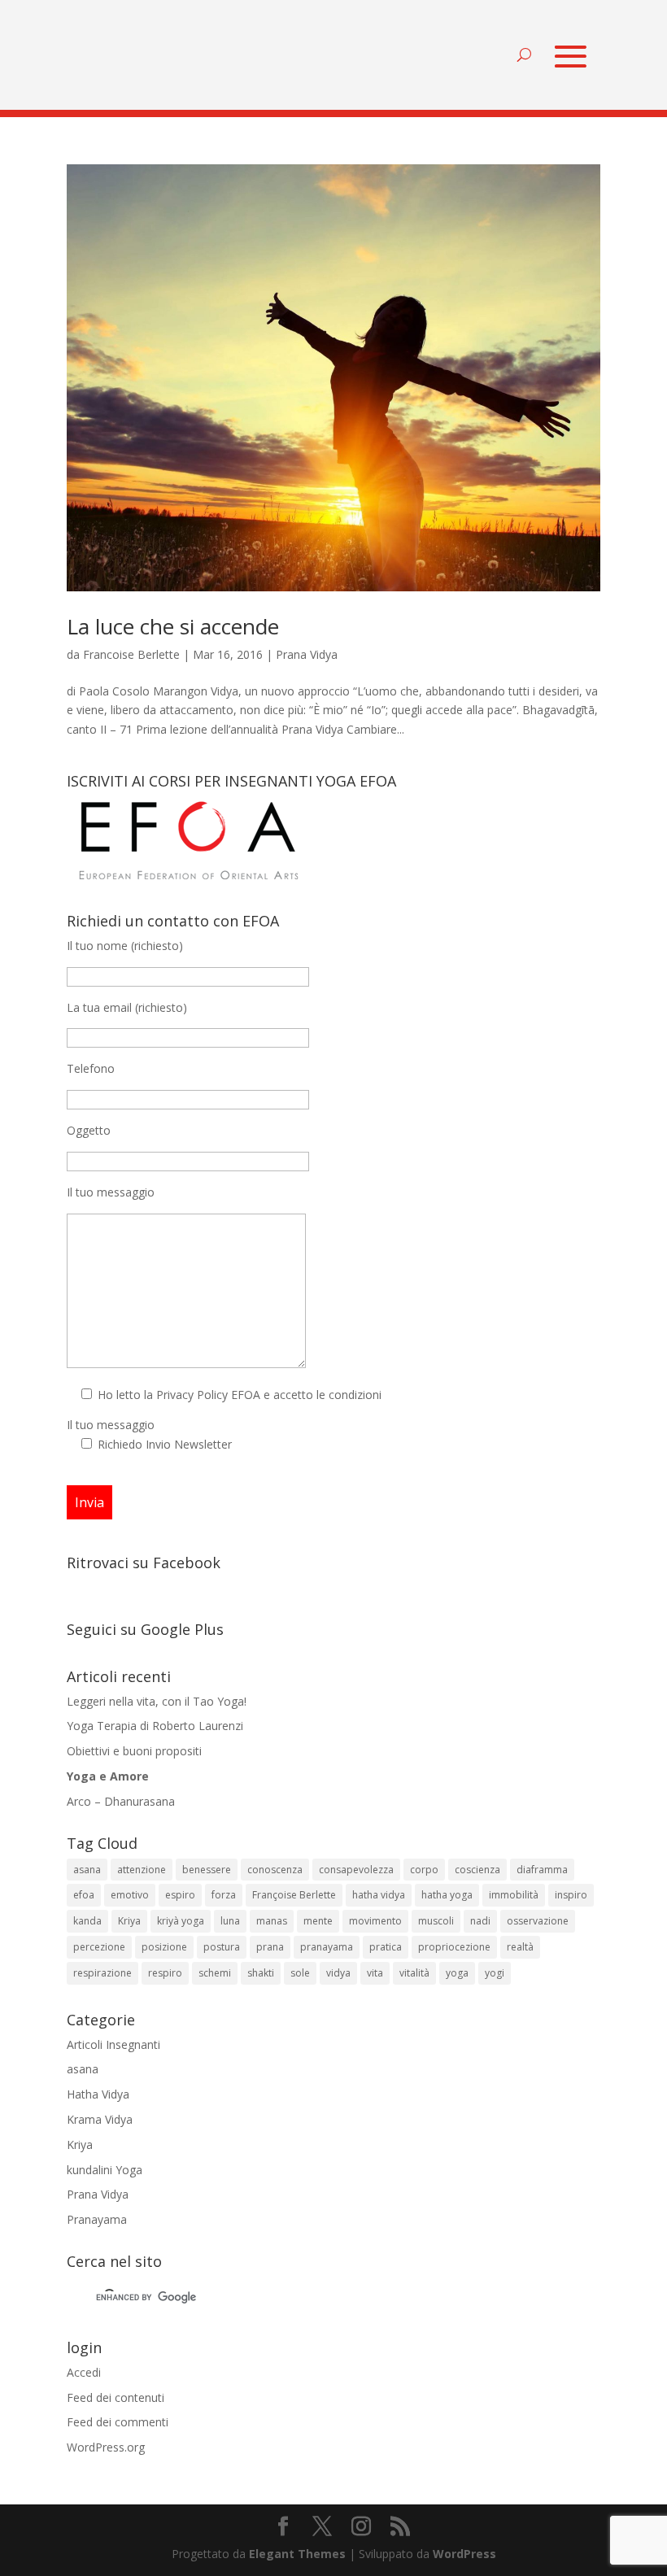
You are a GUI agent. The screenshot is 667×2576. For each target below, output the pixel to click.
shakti (261, 1973)
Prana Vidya (307, 654)
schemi (215, 1973)
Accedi (84, 2372)
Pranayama (97, 2219)
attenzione (142, 1870)
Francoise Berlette (131, 654)
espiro (180, 1895)
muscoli (436, 1921)
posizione (164, 1947)
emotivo (130, 1895)
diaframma (542, 1870)
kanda (87, 1921)
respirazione (102, 1973)
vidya (338, 1973)
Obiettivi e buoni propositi (134, 1751)
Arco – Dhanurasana (121, 1801)
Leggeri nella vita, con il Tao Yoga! (157, 1701)
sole (300, 1973)
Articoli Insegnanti (113, 2044)
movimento (375, 1921)
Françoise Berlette (294, 1895)
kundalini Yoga (105, 2170)
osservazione (538, 1921)
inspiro (571, 1895)
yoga (457, 1973)
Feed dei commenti (118, 2422)
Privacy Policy (192, 1395)
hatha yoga (447, 1895)
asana (87, 1870)
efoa (84, 1895)
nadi (480, 1921)
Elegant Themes (297, 2554)
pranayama (327, 1947)
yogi (495, 1973)
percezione (99, 1947)
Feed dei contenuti (116, 2397)
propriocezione (454, 1947)
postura (222, 1947)
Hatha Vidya (98, 2094)
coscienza (477, 1870)
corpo (424, 1870)
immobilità (514, 1895)
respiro (165, 1973)
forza (224, 1895)
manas (272, 1921)
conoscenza (275, 1870)
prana (270, 1947)
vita (375, 1973)
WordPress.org (106, 2447)
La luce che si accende (173, 626)
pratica (386, 1947)
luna (230, 1921)
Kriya (129, 1921)
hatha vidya (379, 1895)
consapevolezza (356, 1870)
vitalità (414, 1973)
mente (318, 1921)
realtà (520, 1947)
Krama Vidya (100, 2119)
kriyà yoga (181, 1921)
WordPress (464, 2554)
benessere (207, 1870)
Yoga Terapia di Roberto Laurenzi (155, 1726)
